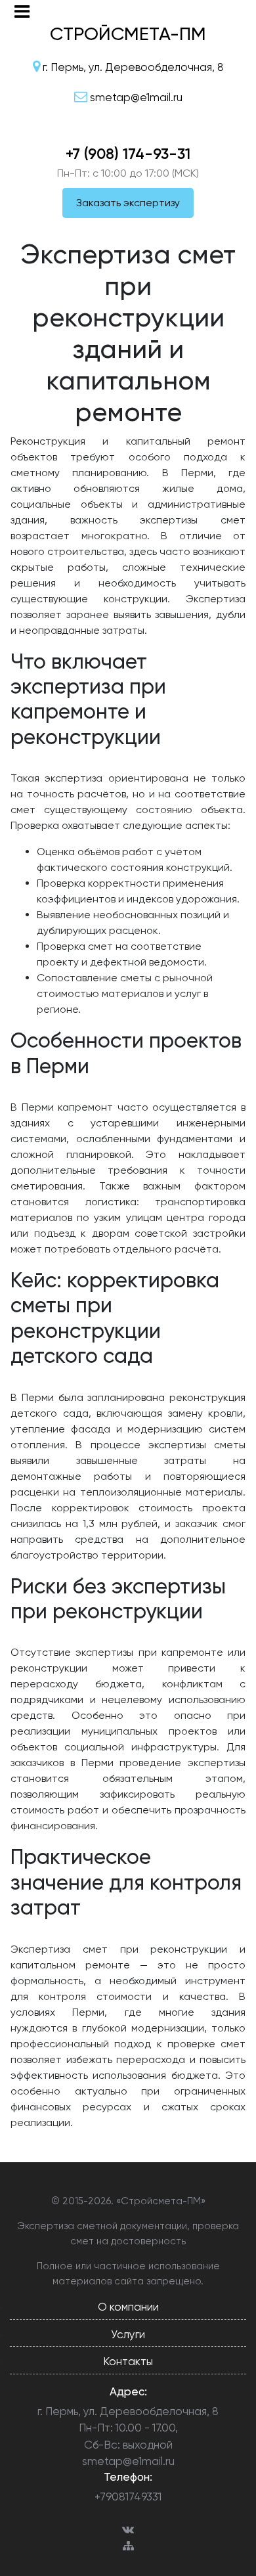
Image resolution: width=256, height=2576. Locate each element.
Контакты (128, 2361)
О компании (128, 2307)
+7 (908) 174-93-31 (128, 154)
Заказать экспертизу (128, 203)
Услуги (128, 2334)
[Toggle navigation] (22, 11)
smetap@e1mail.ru (128, 2461)
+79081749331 (128, 2497)
